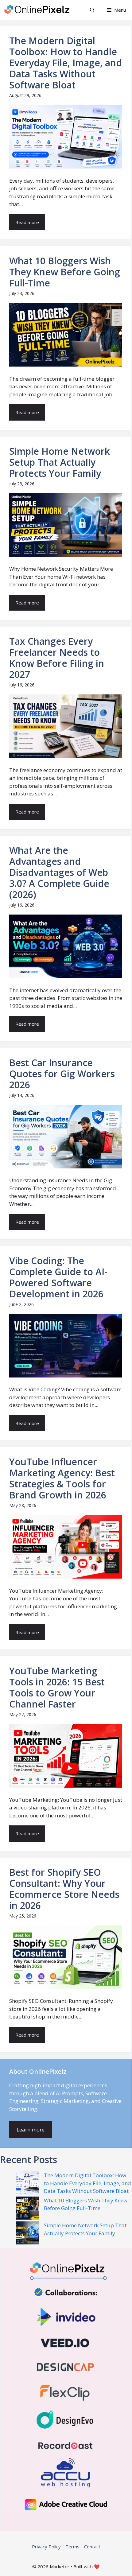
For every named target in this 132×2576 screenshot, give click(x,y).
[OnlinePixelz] (37, 10)
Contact (92, 2547)
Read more (27, 222)
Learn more (31, 2129)
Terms (72, 2547)
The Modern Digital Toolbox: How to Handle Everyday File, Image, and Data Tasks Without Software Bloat (87, 2183)
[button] (92, 10)
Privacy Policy (46, 2547)
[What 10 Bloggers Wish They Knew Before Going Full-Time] (27, 2209)
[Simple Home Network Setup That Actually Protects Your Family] (27, 2234)
